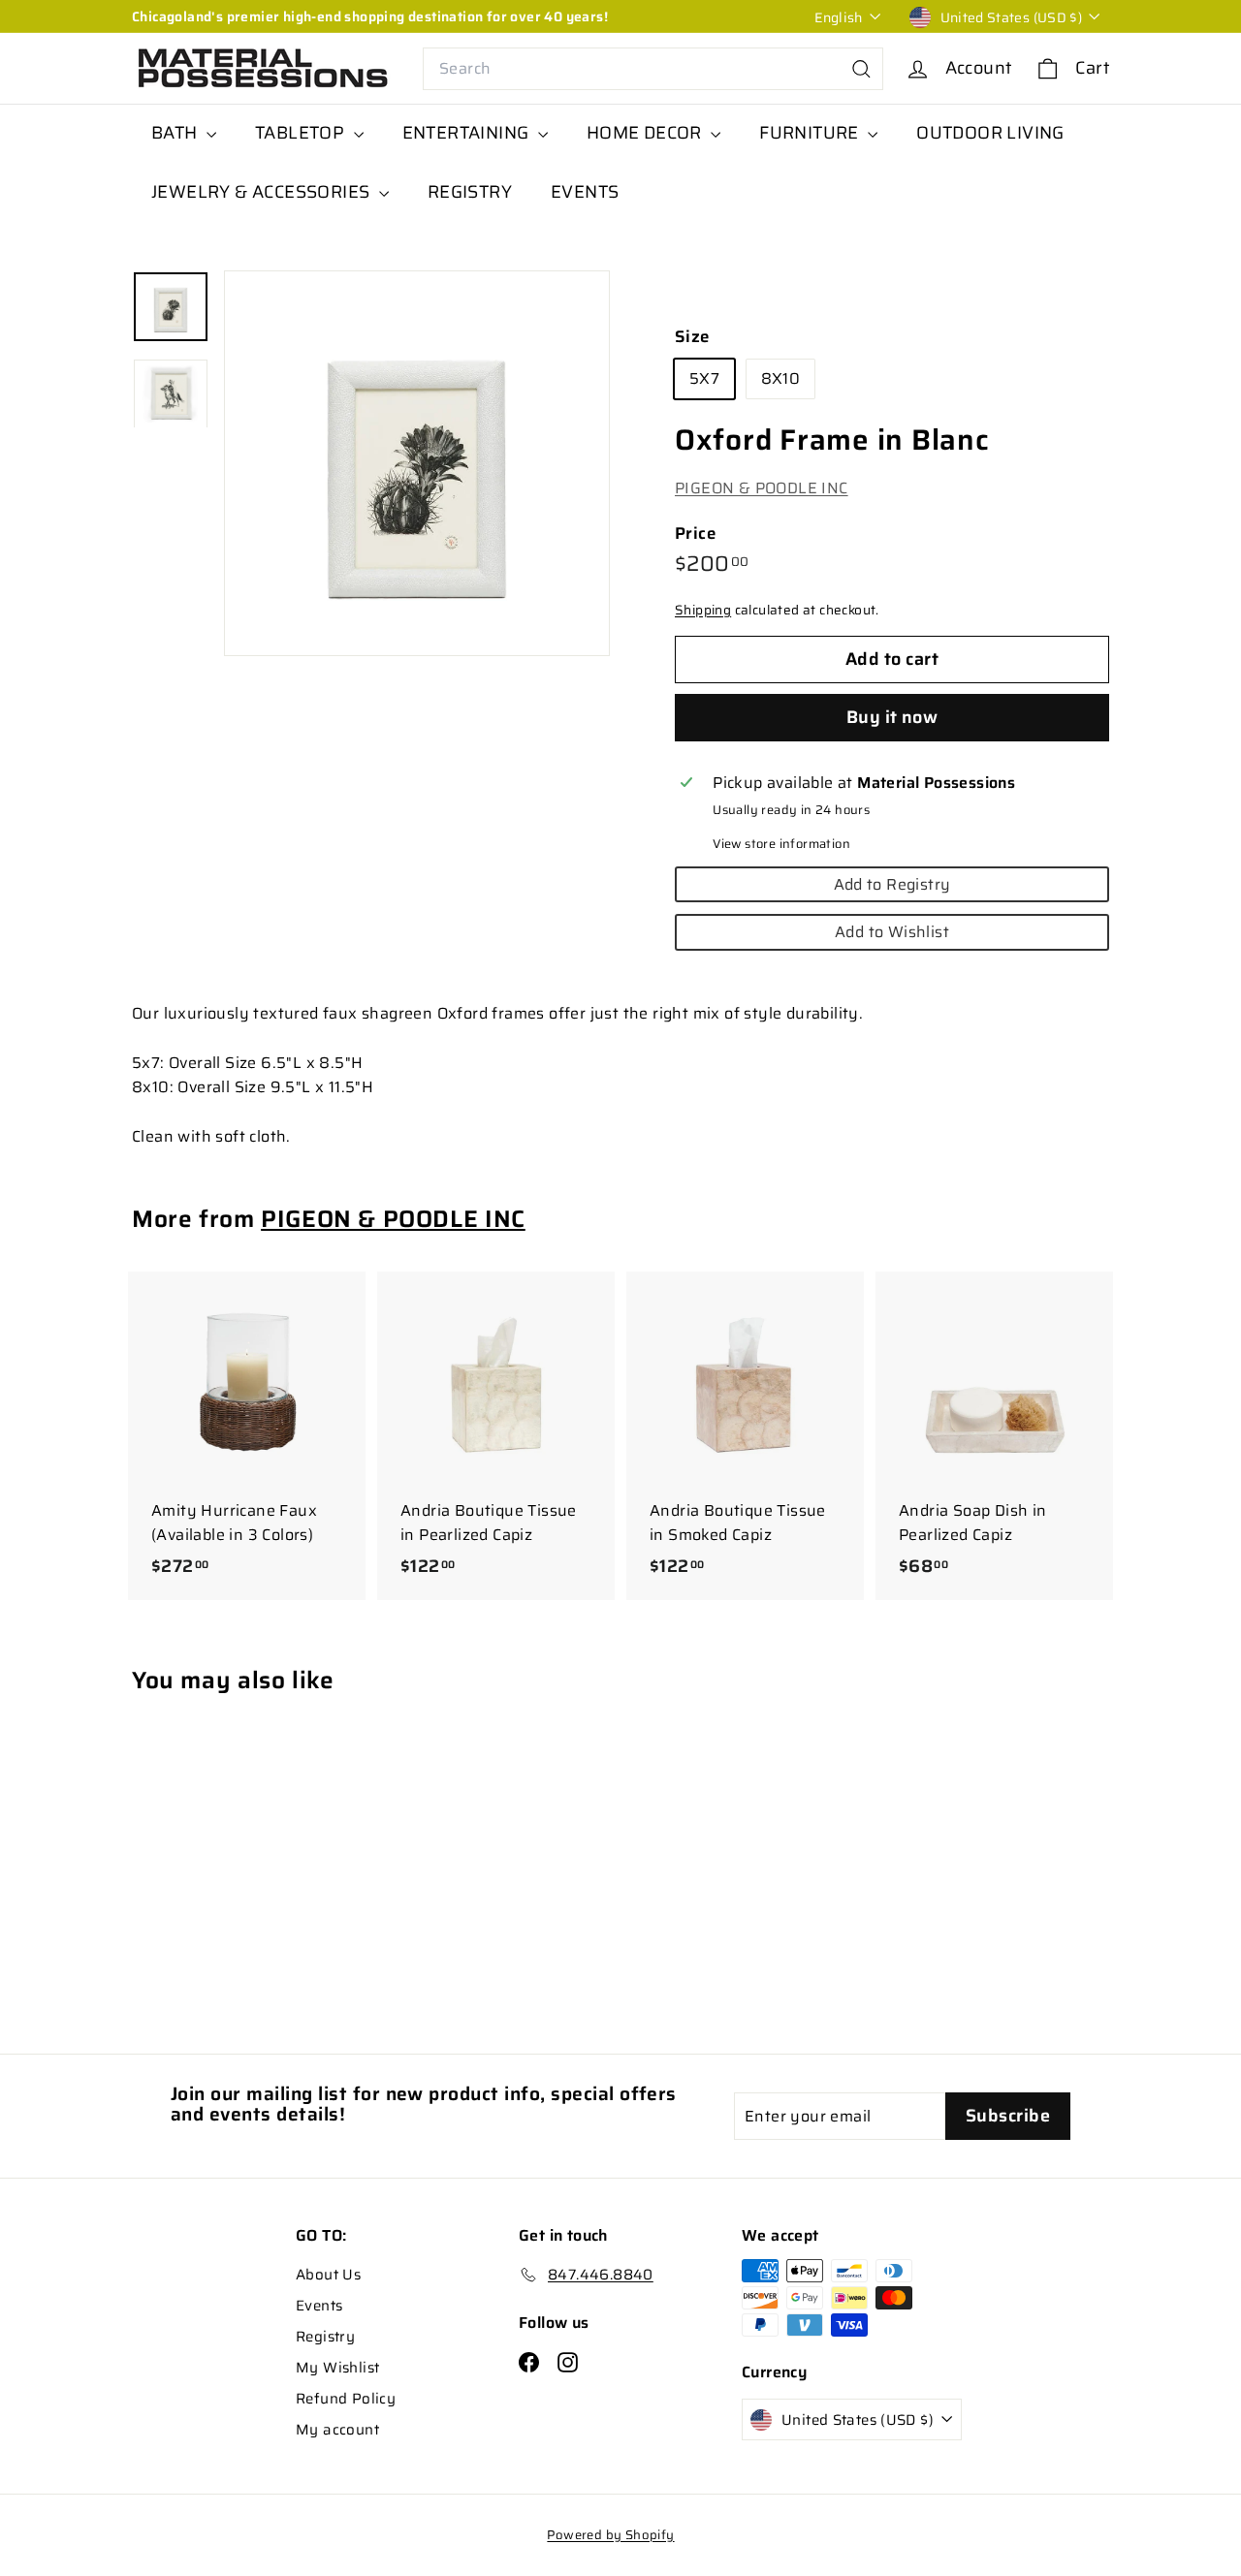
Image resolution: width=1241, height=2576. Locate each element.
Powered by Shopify (610, 2535)
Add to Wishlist (892, 932)
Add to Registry (892, 884)
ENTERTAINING (468, 133)
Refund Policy (346, 2399)
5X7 (704, 379)
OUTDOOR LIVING (990, 133)
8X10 (781, 379)
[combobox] (653, 69)
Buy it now (892, 717)
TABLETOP (302, 133)
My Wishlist (337, 2368)
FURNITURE (811, 133)
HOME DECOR (646, 133)
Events (319, 2306)
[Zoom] (417, 463)
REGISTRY (470, 192)
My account (337, 2430)
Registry (325, 2337)
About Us (328, 2275)
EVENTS (585, 192)
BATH (176, 133)
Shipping (703, 610)
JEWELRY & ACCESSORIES (263, 192)
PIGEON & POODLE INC (762, 488)
